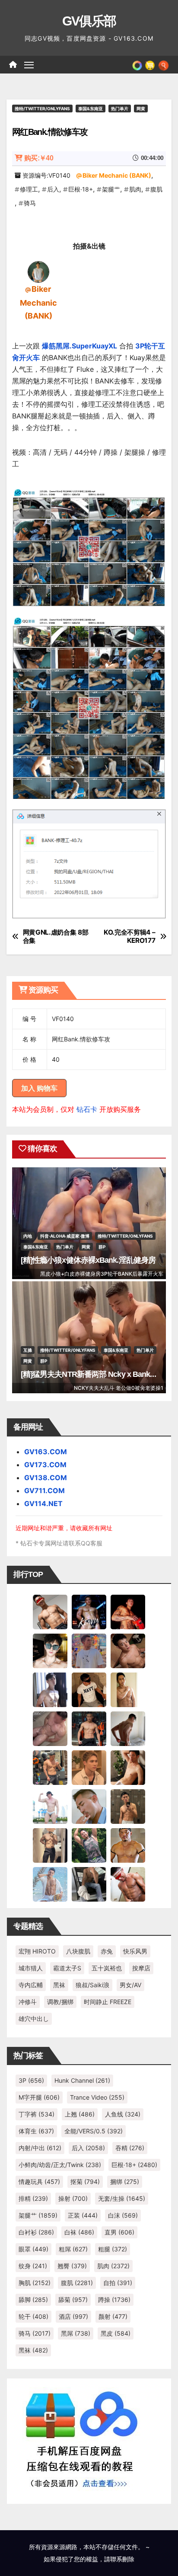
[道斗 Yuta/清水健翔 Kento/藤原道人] (89, 1767)
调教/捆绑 (60, 2002)
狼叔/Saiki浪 (92, 1985)
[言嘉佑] (50, 1689)
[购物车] (150, 64)
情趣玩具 (39, 2182)
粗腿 (113, 2249)
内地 (28, 1236)
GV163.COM (46, 1452)
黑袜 (59, 1985)
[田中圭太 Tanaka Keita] (128, 1767)
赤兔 (107, 1951)
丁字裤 (37, 2114)
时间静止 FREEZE (108, 2002)
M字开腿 (39, 2097)
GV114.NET (43, 1503)
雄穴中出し (34, 2019)
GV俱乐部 (89, 21)
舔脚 (33, 2300)
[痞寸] (89, 1728)
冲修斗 (28, 2002)
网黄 (141, 109)
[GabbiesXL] (89, 1806)
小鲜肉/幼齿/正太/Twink (60, 2165)
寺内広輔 (31, 1985)
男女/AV (130, 1985)
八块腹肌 (78, 1951)
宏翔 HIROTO (37, 1951)
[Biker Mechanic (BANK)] (38, 271)
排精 (33, 2198)
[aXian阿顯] (128, 1806)
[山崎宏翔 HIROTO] (50, 1611)
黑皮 (116, 2333)
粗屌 (73, 2249)
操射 (73, 2198)
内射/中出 (40, 2148)
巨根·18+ (81, 189)
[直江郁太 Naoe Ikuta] (128, 1883)
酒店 (73, 2316)
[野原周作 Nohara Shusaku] (128, 1845)
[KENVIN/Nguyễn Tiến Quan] (89, 1611)
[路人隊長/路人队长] (50, 1845)
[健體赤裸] (50, 1806)
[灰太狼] (89, 1883)
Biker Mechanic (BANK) (117, 175)
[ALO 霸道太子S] (128, 1728)
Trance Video (97, 2097)
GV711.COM (44, 1491)
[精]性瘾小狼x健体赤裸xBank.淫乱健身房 (88, 1260)
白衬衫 (36, 2232)
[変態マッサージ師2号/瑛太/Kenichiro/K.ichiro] (128, 1689)
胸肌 (35, 2283)
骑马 (30, 203)
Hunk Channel (82, 2080)
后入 (53, 189)
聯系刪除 (122, 2559)
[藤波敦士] (50, 1883)
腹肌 (156, 189)
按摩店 (141, 1968)
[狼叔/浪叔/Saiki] (50, 1650)
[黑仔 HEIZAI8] (50, 1767)
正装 (83, 2215)
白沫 (123, 2215)
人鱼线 (123, 2114)
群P (102, 1247)
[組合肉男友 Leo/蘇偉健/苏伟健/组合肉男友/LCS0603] (89, 1650)
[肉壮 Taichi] (89, 1845)
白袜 (79, 2232)
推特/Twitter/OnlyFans (42, 109)
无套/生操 (122, 2198)
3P (31, 2080)
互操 (28, 1350)
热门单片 (120, 109)
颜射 (113, 2316)
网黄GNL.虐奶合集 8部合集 (56, 936)
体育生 (36, 2131)
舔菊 (73, 2300)
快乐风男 (135, 1951)
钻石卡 (87, 1109)
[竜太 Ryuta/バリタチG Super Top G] (89, 1689)
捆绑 (125, 2182)
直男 (119, 2232)
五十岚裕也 (107, 1968)
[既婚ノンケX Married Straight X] (50, 1728)
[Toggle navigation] (29, 65)
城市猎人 (31, 1968)
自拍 (118, 2283)
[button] (164, 64)
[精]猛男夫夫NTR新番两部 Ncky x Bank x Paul (97, 1374)
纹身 (33, 2266)
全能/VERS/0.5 (94, 2131)
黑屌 (76, 2333)
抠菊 (85, 2182)
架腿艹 (111, 189)
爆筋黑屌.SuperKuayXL (79, 346)
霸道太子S (67, 1968)
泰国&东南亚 (91, 109)
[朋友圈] (137, 64)
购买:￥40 (39, 158)
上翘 (80, 2114)
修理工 (29, 189)
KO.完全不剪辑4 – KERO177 (130, 936)
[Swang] (128, 1611)
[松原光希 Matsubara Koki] (128, 1650)
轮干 (33, 2316)
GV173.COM (45, 1465)
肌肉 (135, 189)
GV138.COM (46, 1478)
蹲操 (114, 2300)
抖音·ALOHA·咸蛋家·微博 (65, 1236)
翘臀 (72, 2266)
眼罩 (33, 2249)
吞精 (130, 2148)
